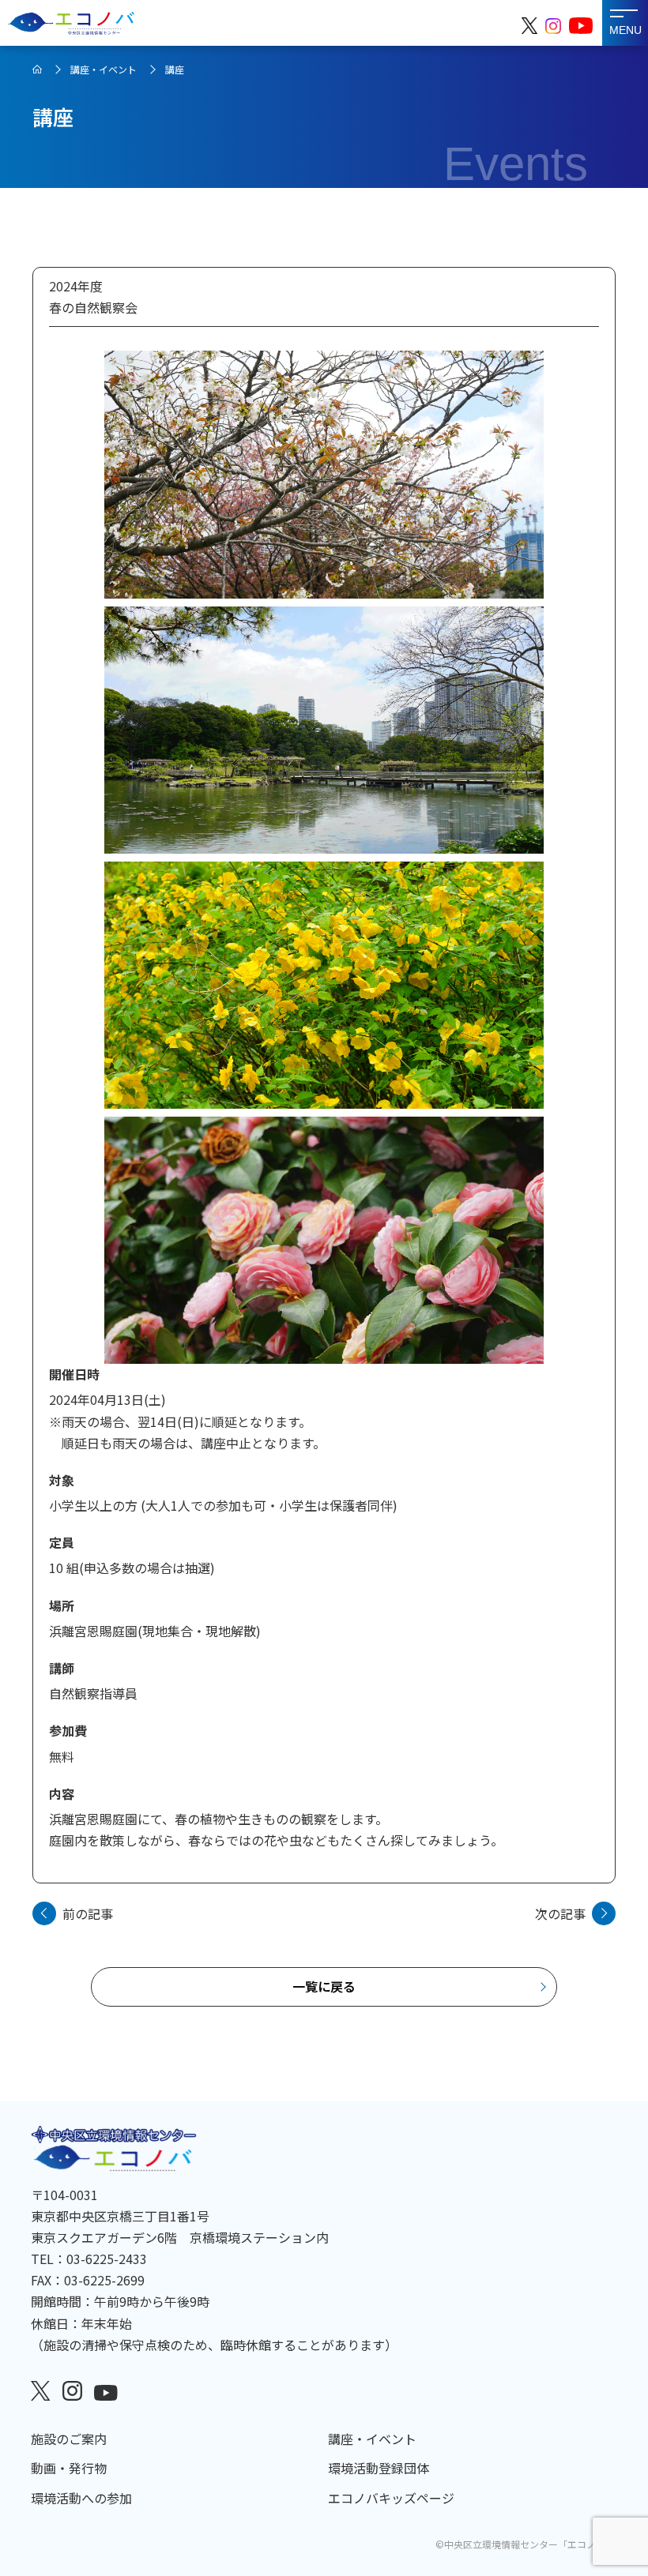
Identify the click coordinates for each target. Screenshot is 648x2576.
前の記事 (88, 1913)
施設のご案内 (69, 2439)
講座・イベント (104, 69)
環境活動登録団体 (379, 2468)
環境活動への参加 (81, 2498)
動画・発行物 (69, 2468)
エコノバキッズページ (391, 2498)
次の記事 (560, 1913)
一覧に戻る (324, 1986)
